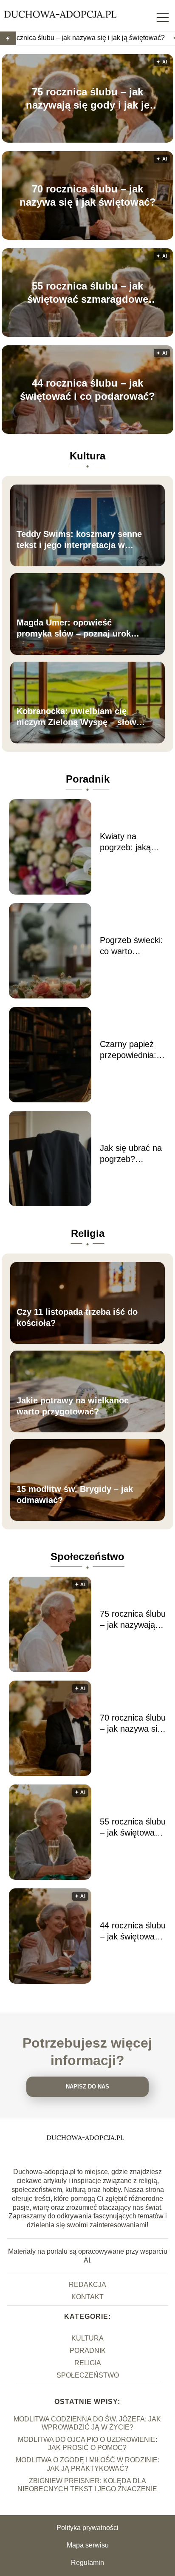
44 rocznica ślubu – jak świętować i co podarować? (87, 389)
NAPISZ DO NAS (87, 2087)
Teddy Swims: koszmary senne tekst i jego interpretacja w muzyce (79, 540)
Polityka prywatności (87, 2528)
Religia (88, 1233)
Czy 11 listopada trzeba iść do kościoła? (77, 1317)
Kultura (87, 456)
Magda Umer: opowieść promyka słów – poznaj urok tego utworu (74, 628)
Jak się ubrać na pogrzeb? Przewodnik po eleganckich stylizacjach (131, 1154)
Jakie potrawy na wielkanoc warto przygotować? (73, 1406)
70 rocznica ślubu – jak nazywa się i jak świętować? (88, 195)
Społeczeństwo (87, 1556)
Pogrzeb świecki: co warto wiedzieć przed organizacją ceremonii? (131, 946)
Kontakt (87, 2297)
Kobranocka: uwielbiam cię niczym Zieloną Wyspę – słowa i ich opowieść (81, 717)
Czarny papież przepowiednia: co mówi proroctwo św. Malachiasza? (128, 1050)
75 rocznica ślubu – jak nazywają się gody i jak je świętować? (88, 98)
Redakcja (87, 2285)
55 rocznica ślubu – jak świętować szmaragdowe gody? (88, 293)
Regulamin (87, 2563)
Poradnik (88, 779)
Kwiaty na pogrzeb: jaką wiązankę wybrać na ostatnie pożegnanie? (132, 842)
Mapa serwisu (88, 2545)
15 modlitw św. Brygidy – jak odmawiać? (75, 1495)
